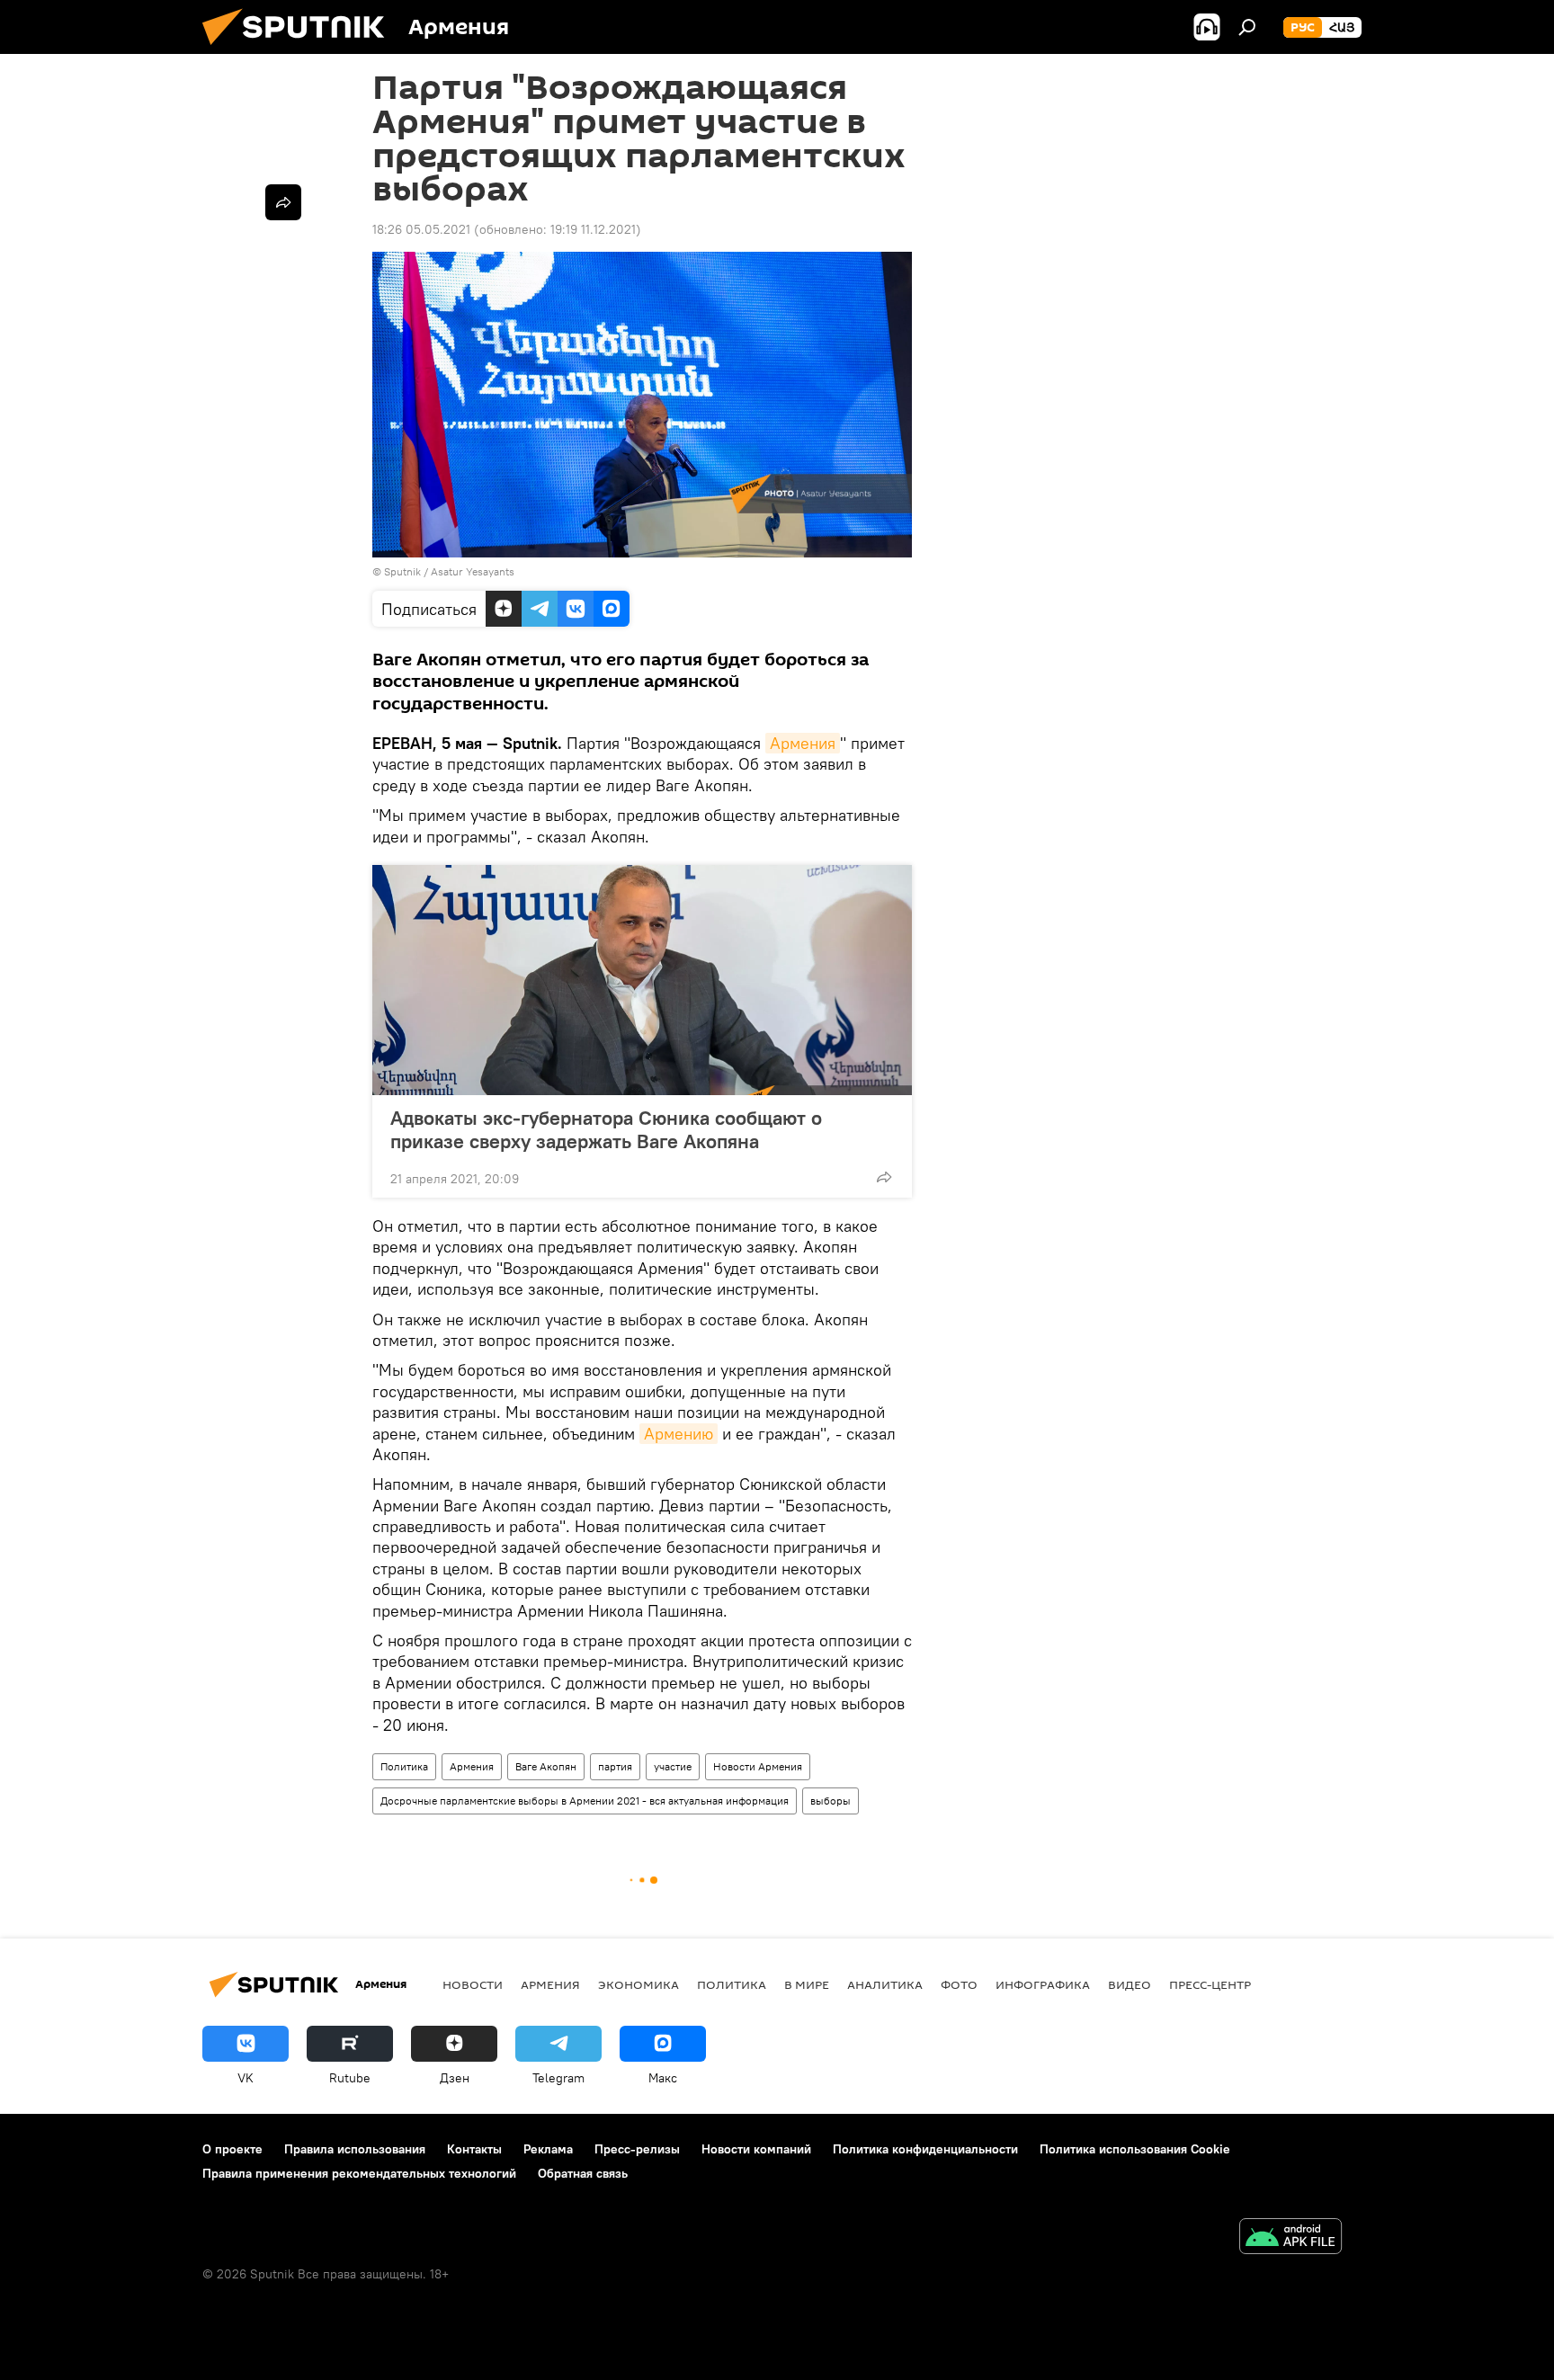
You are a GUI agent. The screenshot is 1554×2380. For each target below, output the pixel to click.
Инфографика (1043, 1984)
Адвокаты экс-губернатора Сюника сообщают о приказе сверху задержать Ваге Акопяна (606, 1129)
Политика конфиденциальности (925, 2149)
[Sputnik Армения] (300, 49)
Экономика (639, 1984)
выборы (831, 1801)
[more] (884, 1177)
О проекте (232, 2149)
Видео (1130, 1984)
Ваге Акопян (546, 1766)
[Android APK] (1291, 2238)
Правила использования (355, 2149)
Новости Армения (758, 1766)
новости (473, 1984)
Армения (803, 743)
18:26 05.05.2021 (421, 229)
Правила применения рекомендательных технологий (359, 2173)
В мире (807, 1984)
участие (673, 1766)
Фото (959, 1984)
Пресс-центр (1210, 1984)
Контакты (474, 2149)
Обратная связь (583, 2173)
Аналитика (885, 1984)
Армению (679, 1434)
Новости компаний (756, 2149)
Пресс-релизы (637, 2149)
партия (615, 1766)
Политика (404, 1766)
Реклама (548, 2149)
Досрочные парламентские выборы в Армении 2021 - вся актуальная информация (585, 1801)
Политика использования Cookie (1135, 2149)
